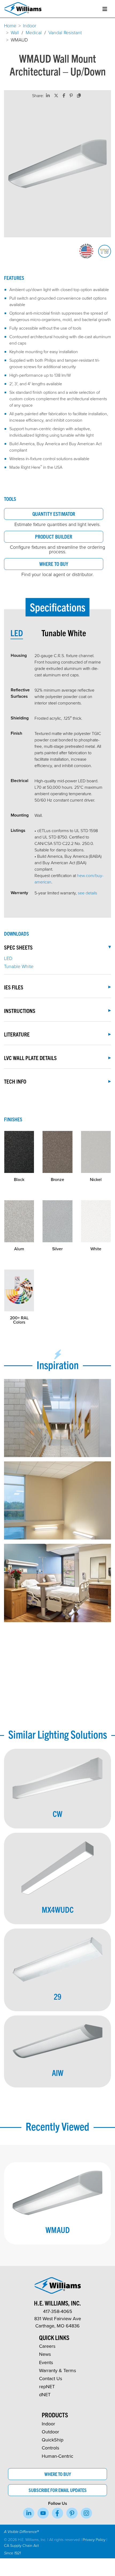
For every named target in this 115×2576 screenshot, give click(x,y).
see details (87, 893)
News (45, 2354)
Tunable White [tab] (64, 633)
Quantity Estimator (54, 514)
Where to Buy (54, 564)
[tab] (26, 633)
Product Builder (54, 536)
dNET (45, 2394)
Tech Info (15, 1081)
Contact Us (51, 2378)
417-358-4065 (58, 2311)
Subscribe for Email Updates (58, 2490)
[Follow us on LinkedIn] (29, 2513)
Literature (17, 1034)
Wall (15, 32)
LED (8, 958)
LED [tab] (17, 633)
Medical (34, 32)
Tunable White (19, 966)
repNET (47, 2386)
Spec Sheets (18, 947)
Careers (47, 2346)
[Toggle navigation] (105, 9)
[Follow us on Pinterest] (72, 2513)
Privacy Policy (94, 2539)
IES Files (14, 987)
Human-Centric (57, 2456)
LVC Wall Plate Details (30, 1058)
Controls (50, 2448)
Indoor (30, 25)
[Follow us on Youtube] (43, 2513)
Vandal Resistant (65, 32)
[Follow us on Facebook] (57, 2513)
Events (46, 2362)
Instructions (20, 1011)
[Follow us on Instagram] (86, 2513)
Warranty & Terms (57, 2370)
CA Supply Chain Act (21, 2545)
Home (10, 25)
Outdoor (50, 2432)
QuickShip (53, 2440)
